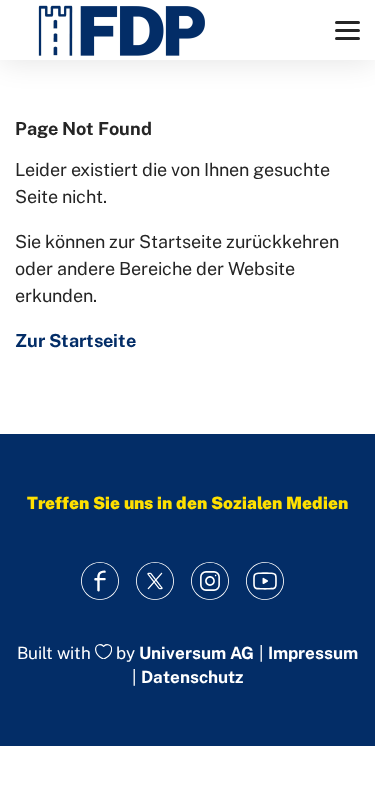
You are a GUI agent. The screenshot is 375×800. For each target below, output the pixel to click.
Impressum (313, 653)
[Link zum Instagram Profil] (210, 581)
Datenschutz (192, 677)
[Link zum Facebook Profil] (100, 581)
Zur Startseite (75, 340)
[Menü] (347, 30)
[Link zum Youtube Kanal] (265, 581)
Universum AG (196, 653)
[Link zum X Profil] (155, 581)
